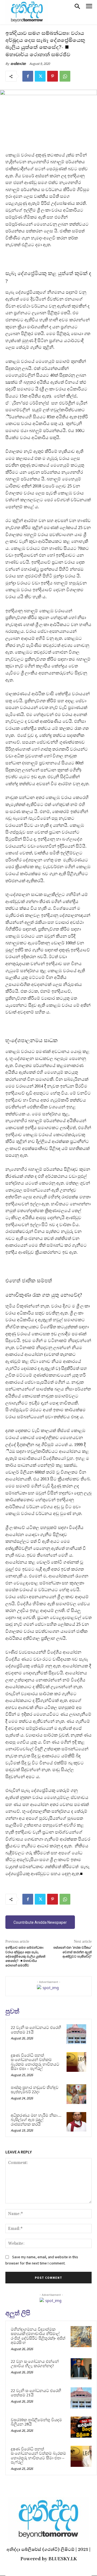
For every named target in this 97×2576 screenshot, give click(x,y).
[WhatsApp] (65, 76)
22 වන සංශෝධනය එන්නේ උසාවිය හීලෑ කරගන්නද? (35, 2364)
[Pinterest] (53, 76)
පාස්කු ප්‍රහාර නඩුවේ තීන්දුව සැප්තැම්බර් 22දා (35, 2090)
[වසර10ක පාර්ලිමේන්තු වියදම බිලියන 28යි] (81, 2427)
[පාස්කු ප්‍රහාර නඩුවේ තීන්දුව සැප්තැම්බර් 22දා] (76, 2094)
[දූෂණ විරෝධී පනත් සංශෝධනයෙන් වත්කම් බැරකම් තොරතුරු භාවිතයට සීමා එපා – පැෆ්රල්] (76, 2062)
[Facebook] (28, 76)
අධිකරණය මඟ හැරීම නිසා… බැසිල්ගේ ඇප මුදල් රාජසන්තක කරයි (36, 2120)
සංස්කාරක (18, 64)
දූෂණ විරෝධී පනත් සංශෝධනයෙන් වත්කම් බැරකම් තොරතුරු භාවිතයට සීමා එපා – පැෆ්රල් (35, 2062)
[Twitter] (40, 76)
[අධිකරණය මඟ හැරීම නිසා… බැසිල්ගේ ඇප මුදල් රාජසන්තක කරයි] (76, 2122)
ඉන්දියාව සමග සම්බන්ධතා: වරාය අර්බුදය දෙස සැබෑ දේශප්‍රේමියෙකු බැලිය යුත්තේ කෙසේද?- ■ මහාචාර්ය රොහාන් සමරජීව (25, 1957)
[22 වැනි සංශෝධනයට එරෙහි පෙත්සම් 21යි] (76, 2034)
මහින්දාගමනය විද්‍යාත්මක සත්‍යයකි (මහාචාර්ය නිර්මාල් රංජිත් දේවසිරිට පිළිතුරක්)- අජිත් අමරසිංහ (38, 2336)
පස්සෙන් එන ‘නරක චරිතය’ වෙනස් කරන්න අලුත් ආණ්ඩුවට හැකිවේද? (72, 1952)
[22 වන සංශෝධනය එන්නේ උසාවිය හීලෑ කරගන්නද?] (81, 2369)
